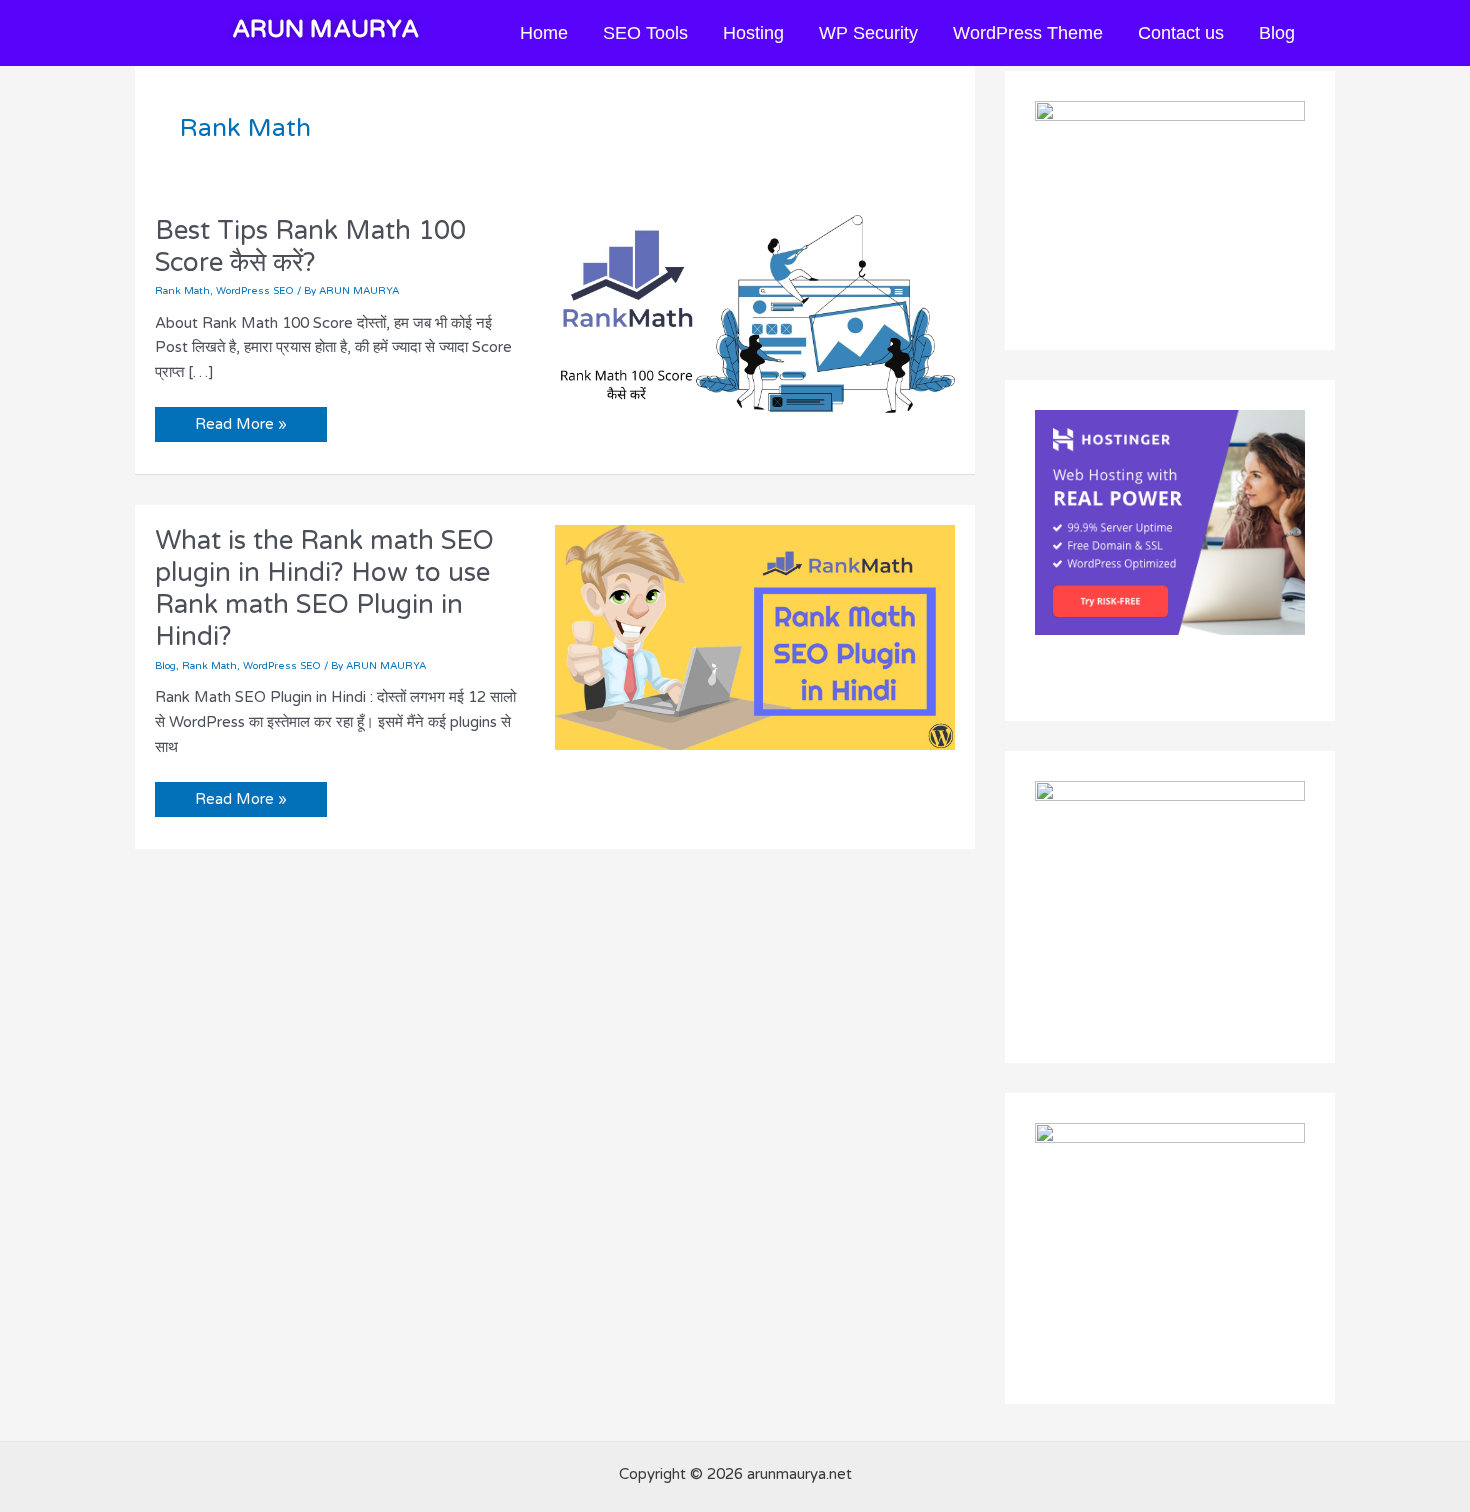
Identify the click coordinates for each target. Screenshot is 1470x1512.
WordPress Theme (1028, 33)
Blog (1277, 33)
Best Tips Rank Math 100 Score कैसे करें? (310, 246)
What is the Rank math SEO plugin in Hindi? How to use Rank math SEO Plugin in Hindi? (324, 588)
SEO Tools (645, 33)
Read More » (240, 420)
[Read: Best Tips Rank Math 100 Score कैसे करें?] (755, 326)
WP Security (868, 33)
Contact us (1181, 33)
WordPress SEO (255, 291)
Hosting (753, 33)
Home (544, 33)
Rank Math (182, 291)
